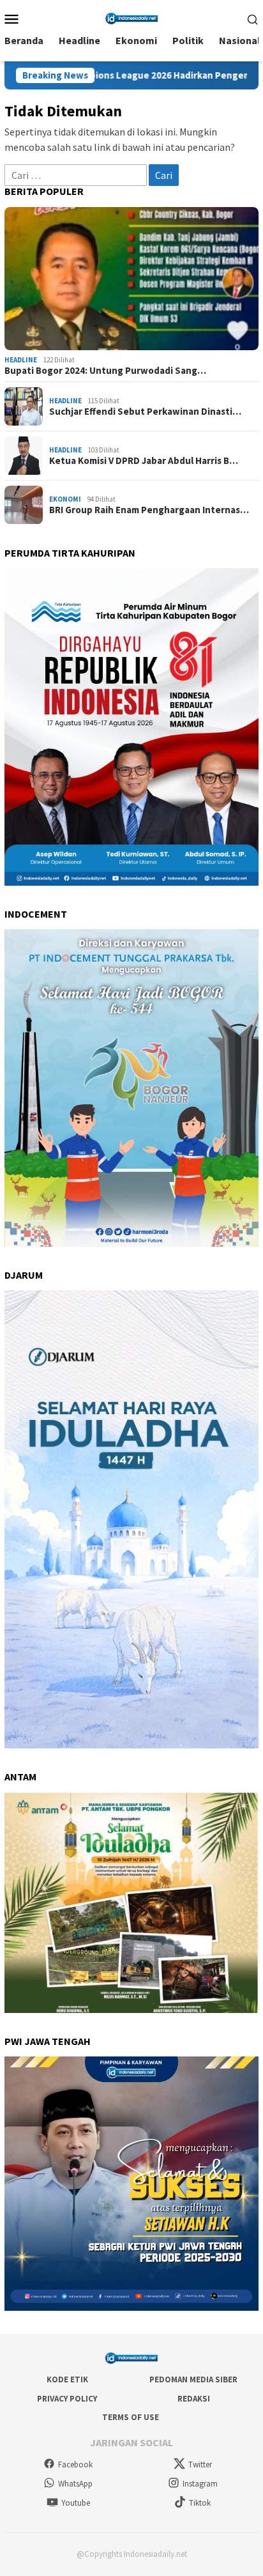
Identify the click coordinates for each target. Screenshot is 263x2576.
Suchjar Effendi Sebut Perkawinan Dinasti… (145, 412)
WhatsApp (75, 2484)
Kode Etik (67, 2379)
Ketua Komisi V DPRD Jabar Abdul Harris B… (144, 461)
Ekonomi (65, 499)
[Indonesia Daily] (131, 17)
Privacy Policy (67, 2399)
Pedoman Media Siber (193, 2379)
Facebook (75, 2464)
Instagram (200, 2484)
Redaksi (194, 2399)
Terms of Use (131, 2417)
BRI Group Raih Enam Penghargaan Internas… (149, 510)
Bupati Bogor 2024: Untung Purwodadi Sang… (105, 371)
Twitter (200, 2464)
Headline (21, 360)
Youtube (76, 2503)
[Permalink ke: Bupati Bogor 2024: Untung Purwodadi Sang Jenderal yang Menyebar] (131, 279)
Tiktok (200, 2503)
